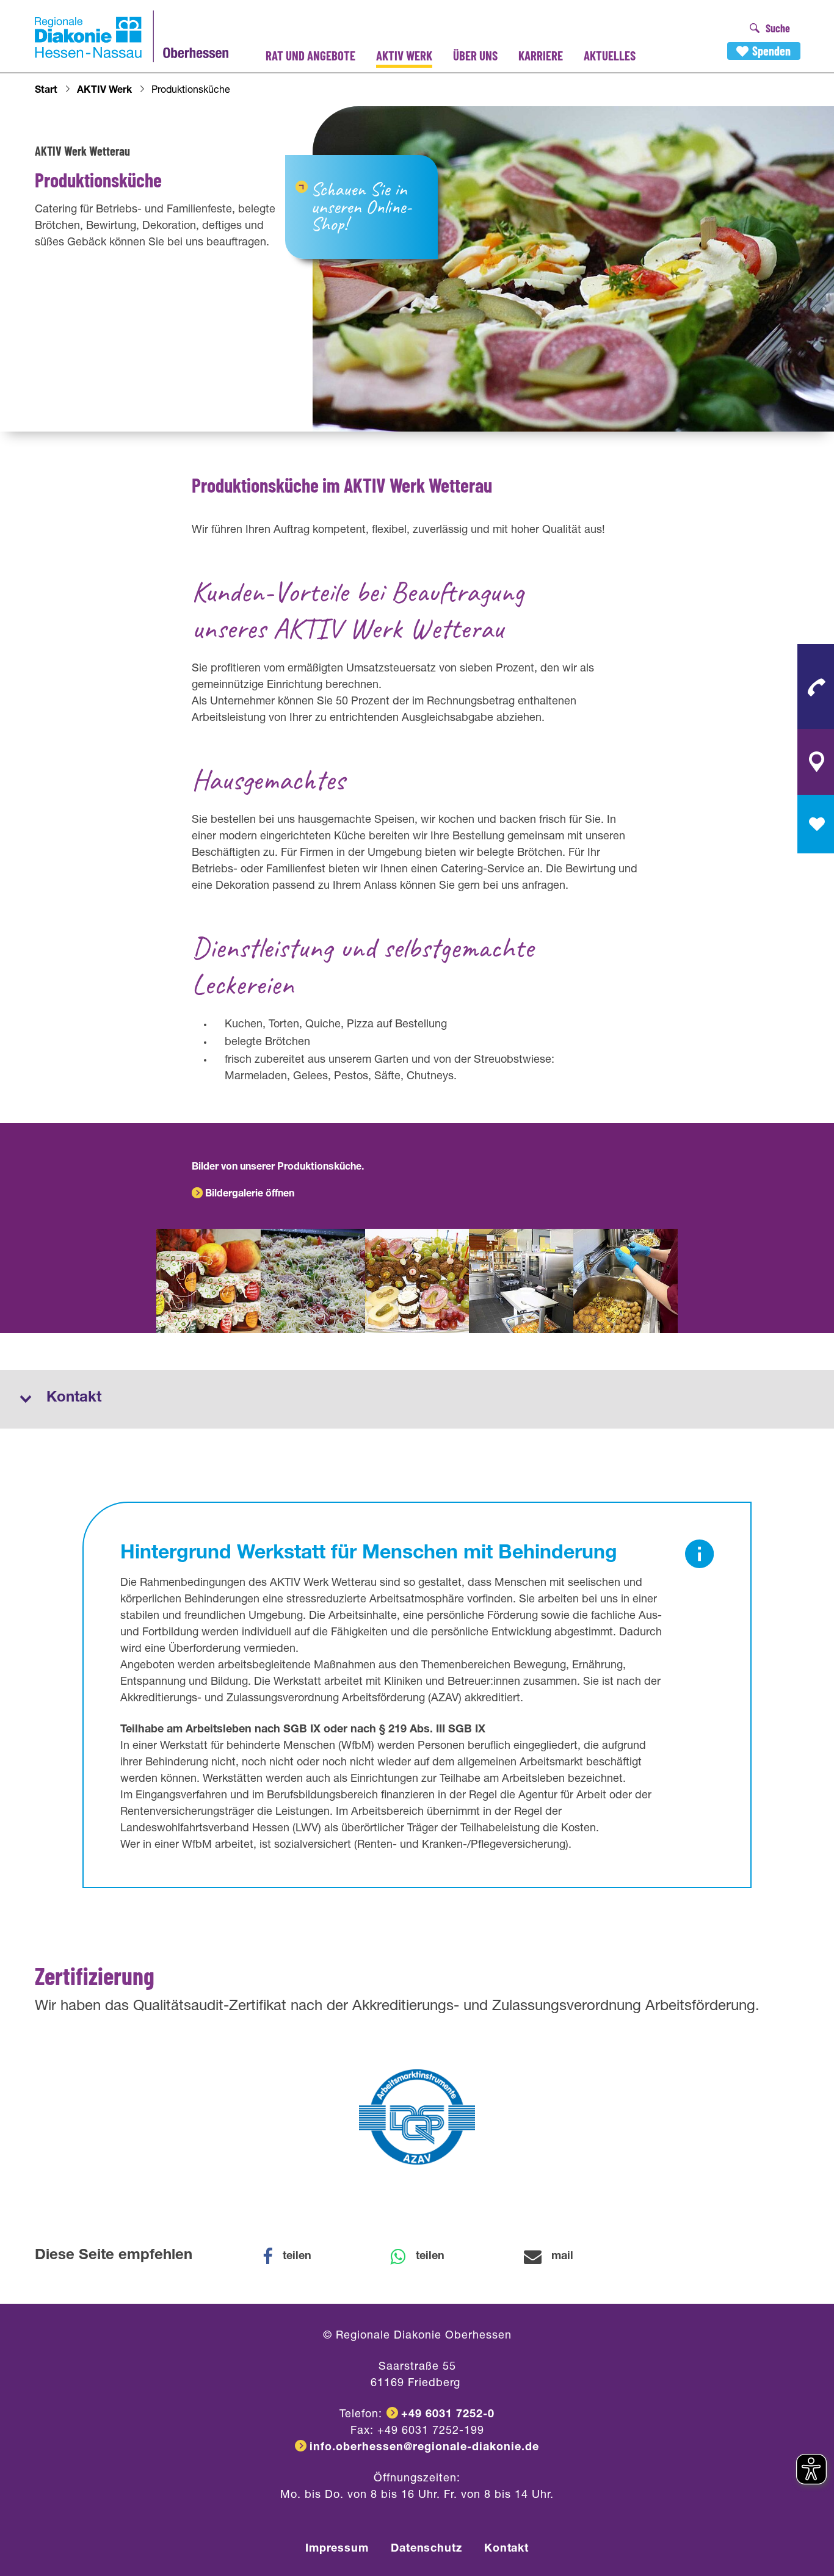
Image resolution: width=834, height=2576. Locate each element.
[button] (295, 2257)
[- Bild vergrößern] (209, 1281)
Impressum (337, 2549)
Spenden (771, 51)
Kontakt (506, 2549)
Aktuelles (610, 55)
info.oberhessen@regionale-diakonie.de (424, 2448)
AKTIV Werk (404, 55)
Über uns (475, 55)
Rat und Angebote (310, 55)
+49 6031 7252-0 (448, 2415)
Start (46, 91)
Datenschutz (426, 2549)
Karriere (541, 55)
